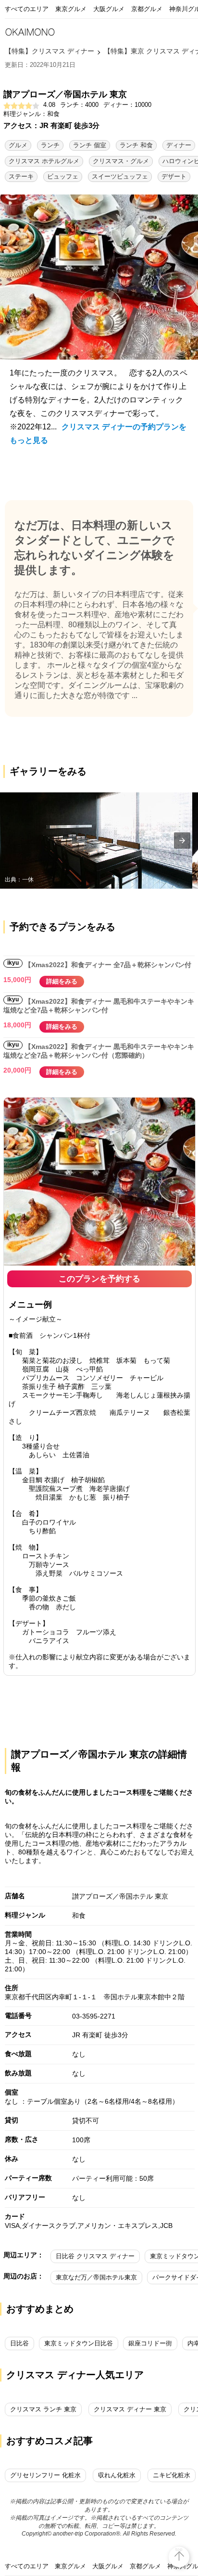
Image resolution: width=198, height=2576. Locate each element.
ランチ (50, 145)
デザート (174, 176)
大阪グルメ (109, 9)
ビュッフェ (63, 176)
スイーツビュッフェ (120, 176)
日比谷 (19, 2343)
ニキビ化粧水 (172, 2475)
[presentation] (182, 841)
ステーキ (21, 176)
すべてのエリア (27, 9)
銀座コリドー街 (150, 2343)
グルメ (18, 145)
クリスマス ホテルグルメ (44, 161)
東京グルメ (71, 9)
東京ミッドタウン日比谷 (79, 2343)
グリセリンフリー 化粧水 (45, 2475)
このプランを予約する (99, 1279)
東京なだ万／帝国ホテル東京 (96, 2277)
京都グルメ (147, 9)
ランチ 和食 (136, 145)
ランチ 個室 (90, 145)
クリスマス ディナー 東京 (130, 2409)
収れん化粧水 (117, 2475)
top (179, 2549)
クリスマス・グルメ (121, 161)
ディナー (179, 145)
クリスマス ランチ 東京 (43, 2409)
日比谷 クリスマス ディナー (95, 2256)
